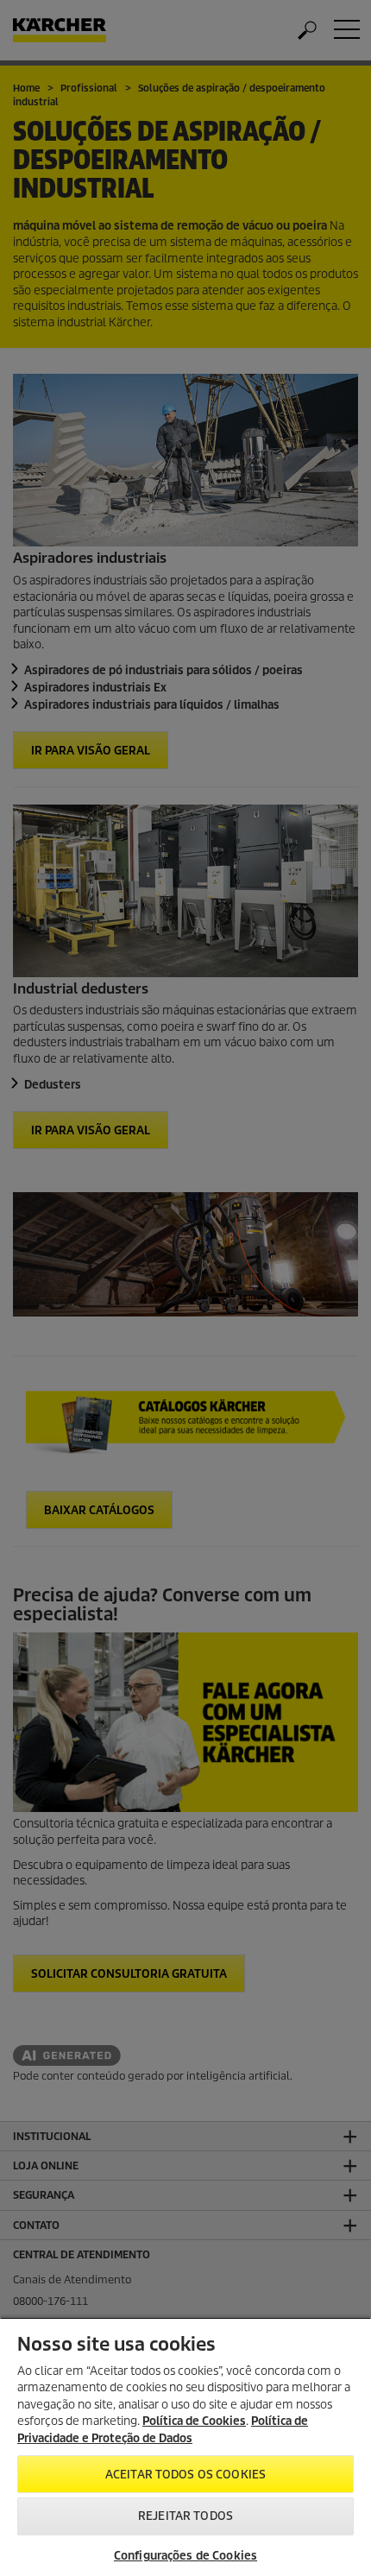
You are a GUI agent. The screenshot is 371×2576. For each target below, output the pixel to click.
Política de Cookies (194, 2421)
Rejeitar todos (185, 2516)
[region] (185, 2447)
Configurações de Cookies (185, 2556)
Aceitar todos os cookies (185, 2475)
